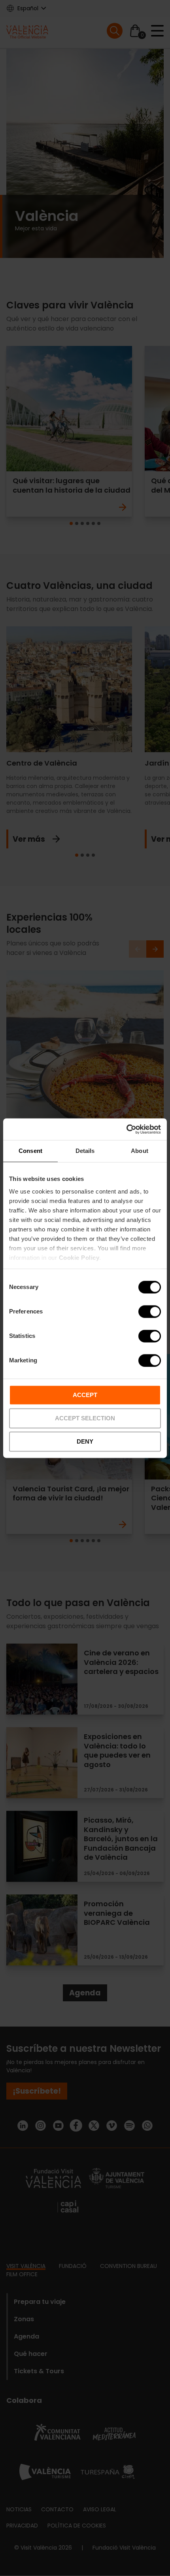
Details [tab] (85, 1151)
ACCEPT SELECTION (85, 1418)
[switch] (150, 1311)
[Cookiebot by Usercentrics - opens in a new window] (126, 1129)
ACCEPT (85, 1395)
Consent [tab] (30, 1151)
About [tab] (140, 1151)
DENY (85, 1441)
